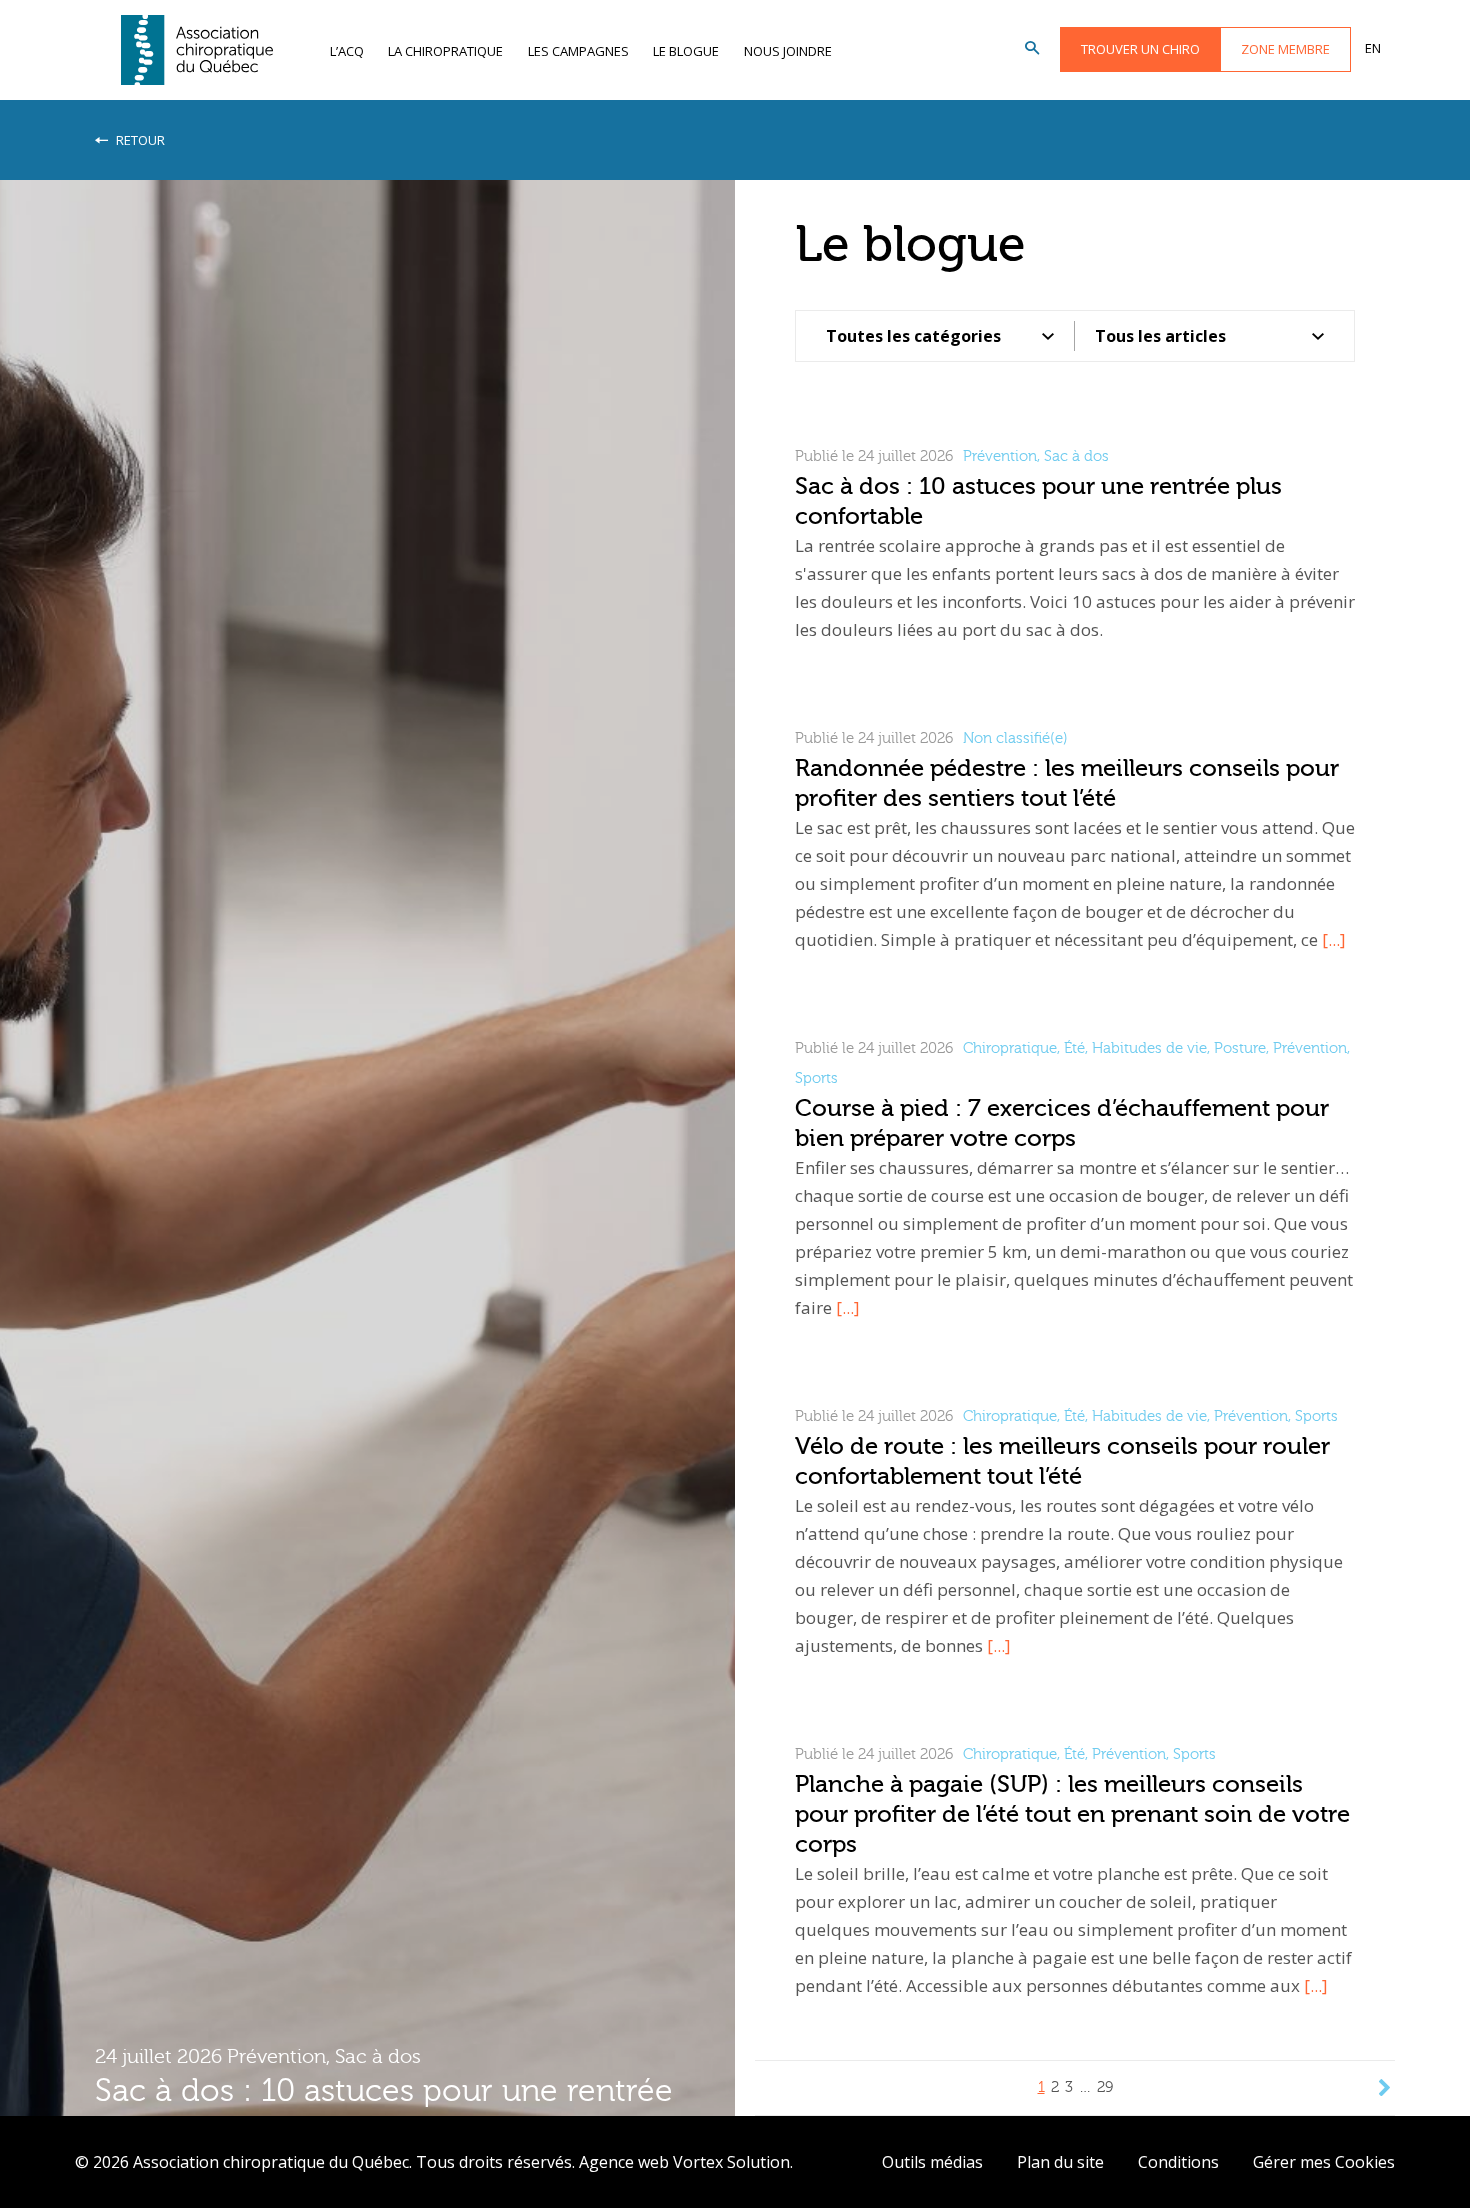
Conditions (1178, 2162)
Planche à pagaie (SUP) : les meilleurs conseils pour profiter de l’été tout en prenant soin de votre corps (1072, 1814)
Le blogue (686, 51)
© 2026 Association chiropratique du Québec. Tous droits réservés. (325, 2162)
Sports (816, 1078)
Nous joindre (788, 51)
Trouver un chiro (1140, 49)
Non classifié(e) (1015, 738)
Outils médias (932, 2162)
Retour (139, 140)
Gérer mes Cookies (1324, 2162)
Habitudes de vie (1149, 1048)
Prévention (276, 2056)
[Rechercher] (1032, 49)
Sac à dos (378, 2056)
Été (1074, 1048)
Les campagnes (578, 51)
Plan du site (1060, 2162)
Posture (1240, 1048)
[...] (1334, 939)
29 (1105, 2087)
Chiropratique (1010, 1048)
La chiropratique (445, 51)
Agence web (624, 2162)
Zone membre (1285, 49)
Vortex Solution (731, 2162)
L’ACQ (347, 51)
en (1373, 48)
